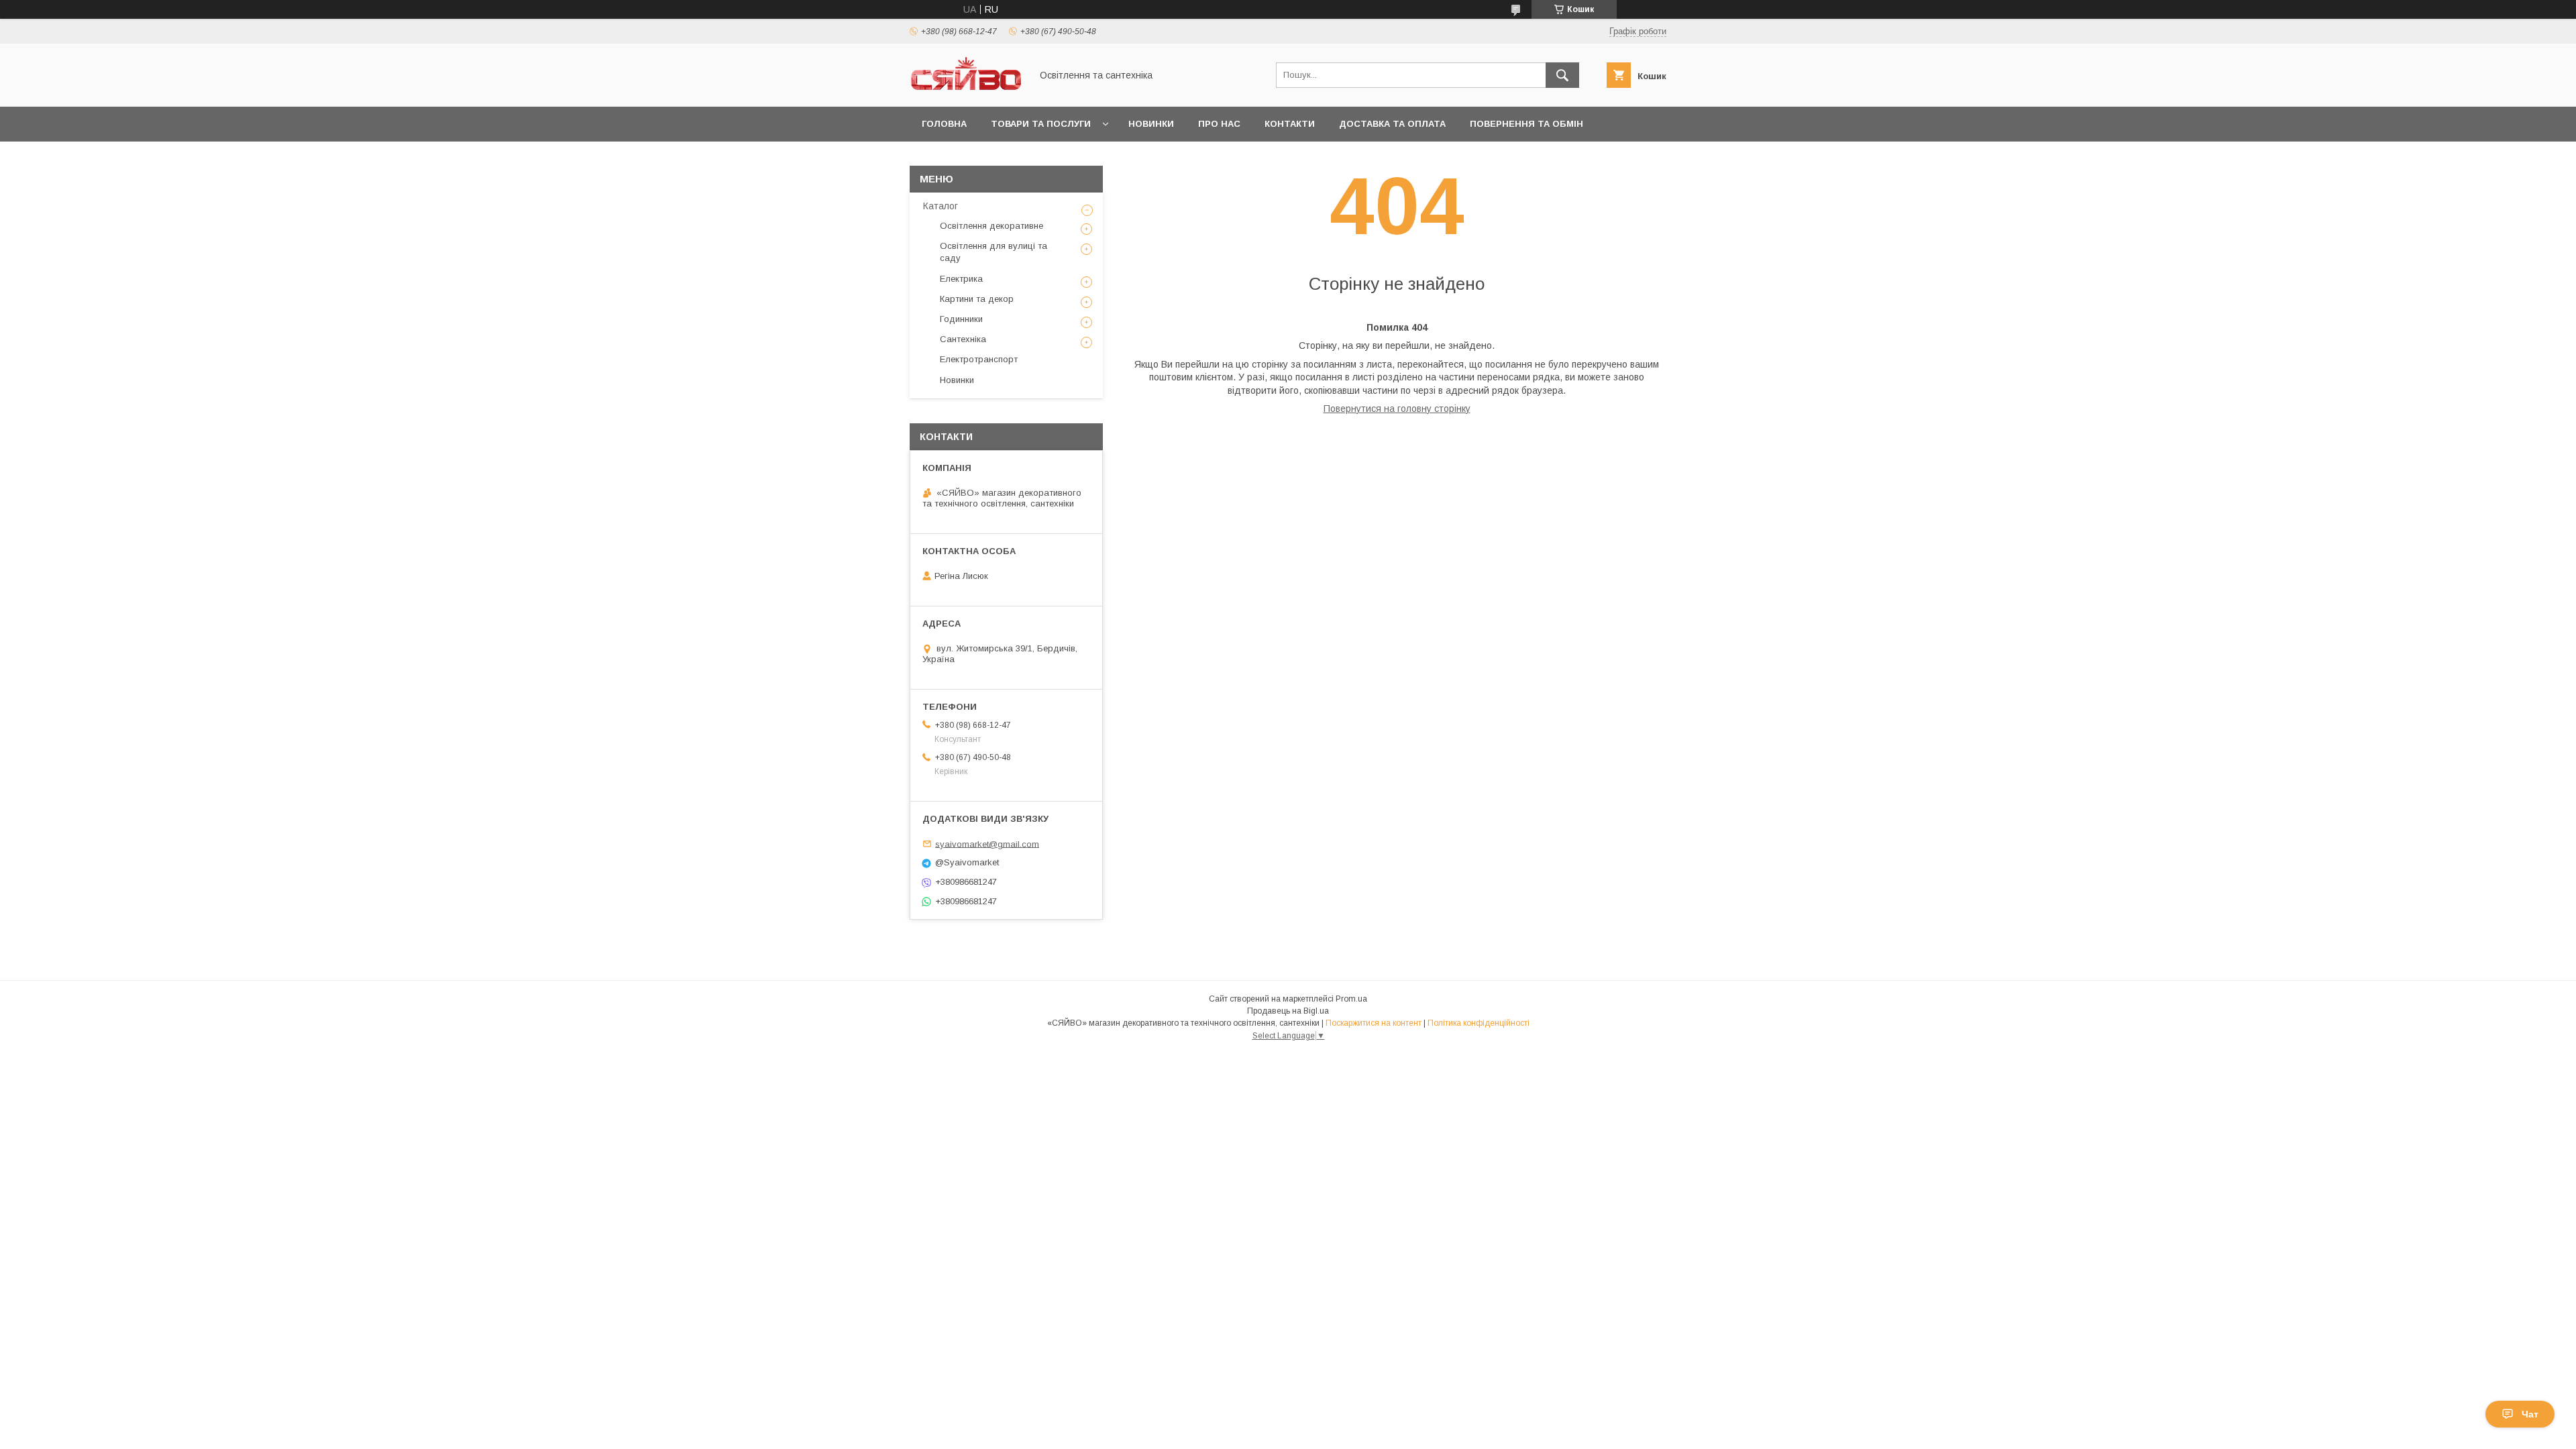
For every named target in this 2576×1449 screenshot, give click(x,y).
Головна (944, 124)
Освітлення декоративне (991, 226)
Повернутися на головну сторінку (1397, 409)
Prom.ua (1351, 999)
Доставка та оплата (1392, 124)
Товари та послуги (1041, 124)
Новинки (1151, 124)
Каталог (941, 206)
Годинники (961, 319)
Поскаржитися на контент (1374, 1023)
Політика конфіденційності (1479, 1023)
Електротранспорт (979, 359)
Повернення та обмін (1526, 124)
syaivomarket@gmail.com (987, 844)
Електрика (961, 279)
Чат (2530, 1414)
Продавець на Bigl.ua (1288, 1011)
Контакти (1290, 124)
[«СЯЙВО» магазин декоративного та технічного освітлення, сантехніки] (967, 89)
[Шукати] (1562, 75)
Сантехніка (963, 339)
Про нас (1219, 124)
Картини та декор (977, 299)
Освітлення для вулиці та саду (994, 252)
